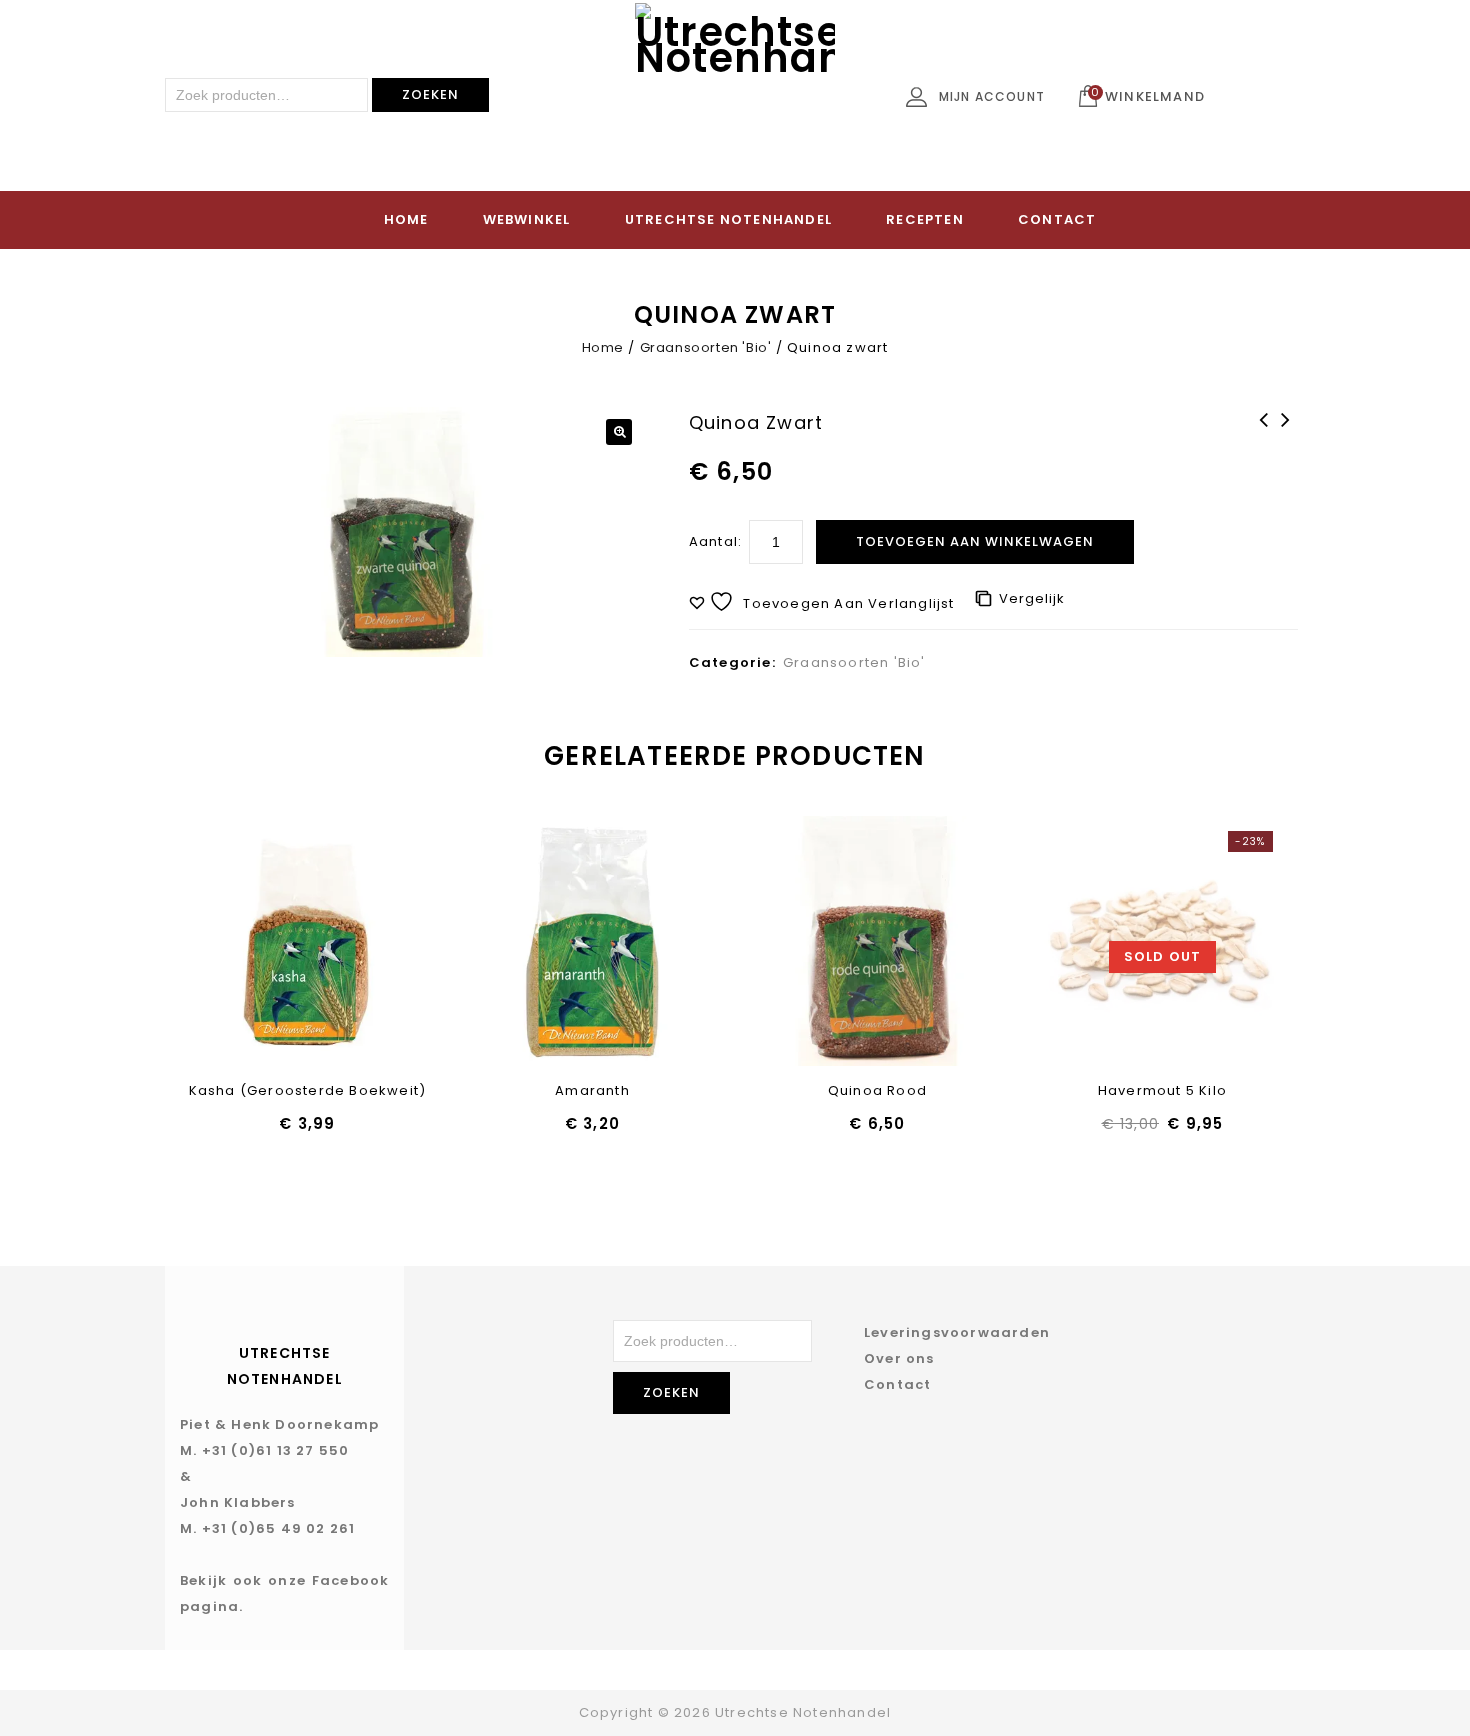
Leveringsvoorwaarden (957, 1332)
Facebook (351, 1580)
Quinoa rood (1287, 433)
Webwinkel (527, 219)
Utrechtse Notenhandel (728, 219)
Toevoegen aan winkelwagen (975, 541)
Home (406, 219)
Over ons (899, 1358)
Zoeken (430, 94)
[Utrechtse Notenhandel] (735, 103)
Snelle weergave (307, 942)
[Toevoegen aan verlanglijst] (255, 942)
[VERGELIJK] (359, 942)
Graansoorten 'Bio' (706, 347)
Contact (1057, 219)
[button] (619, 432)
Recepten (925, 219)
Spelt (1265, 433)
